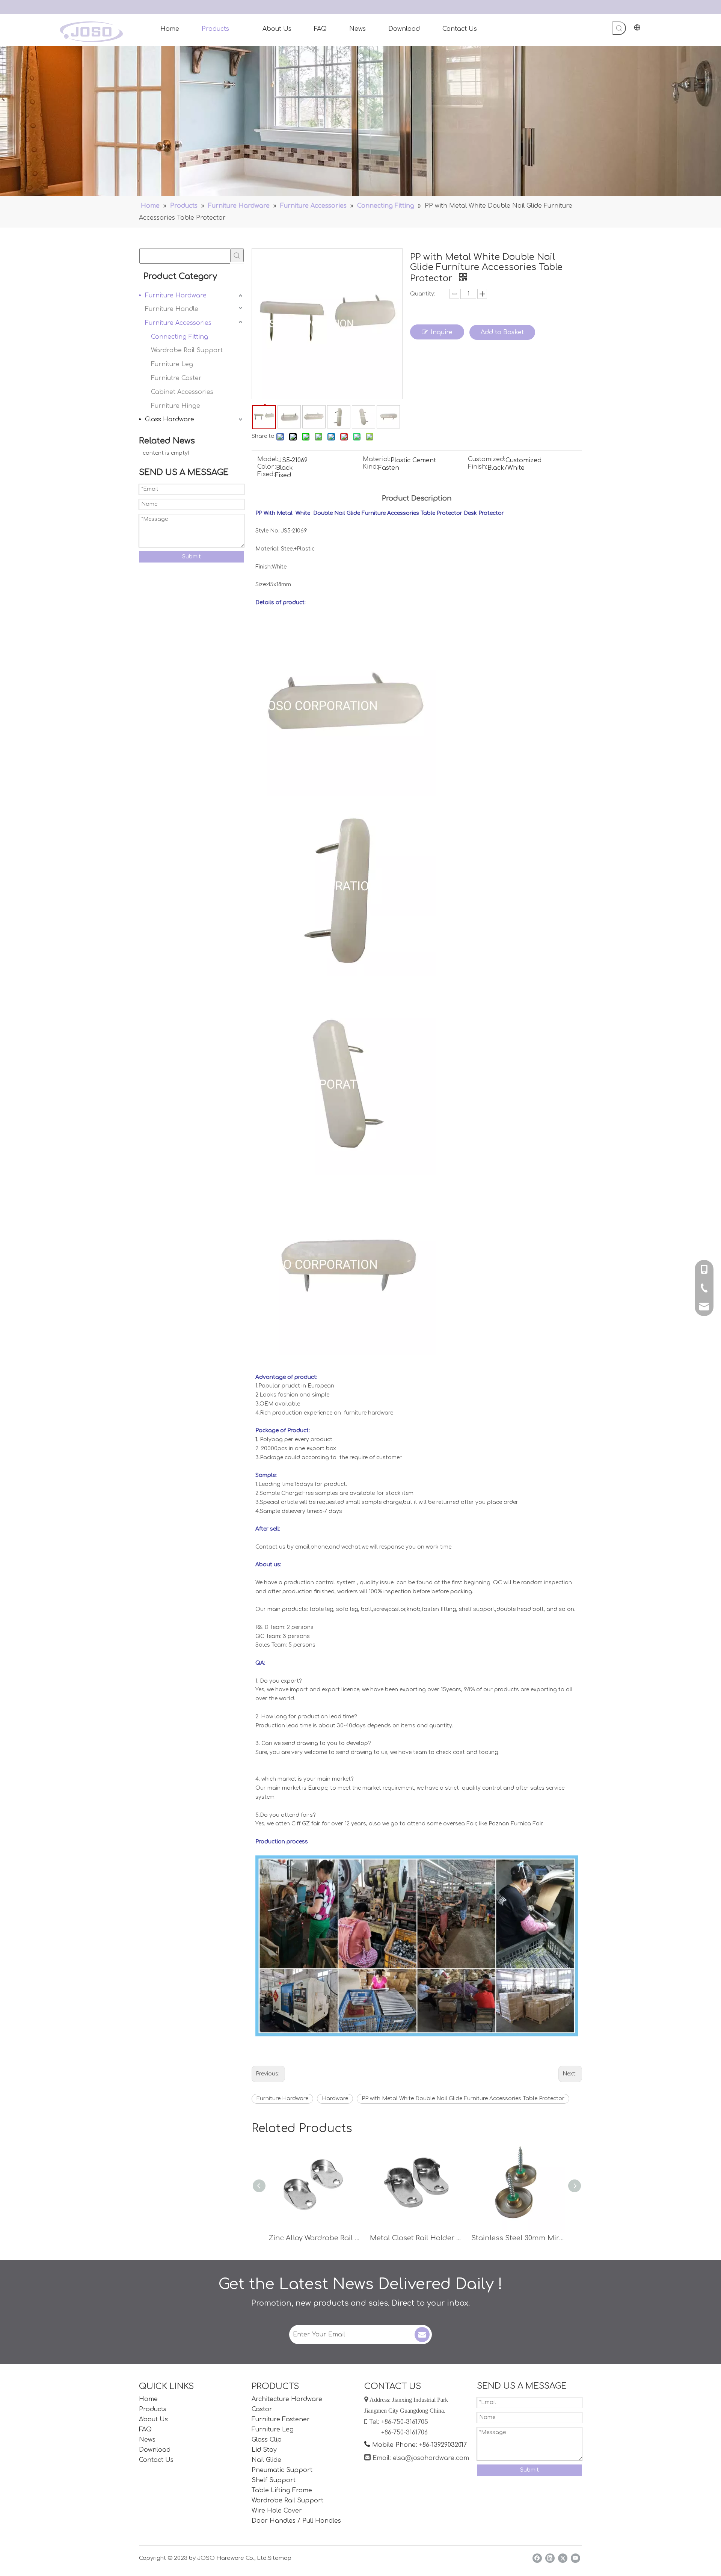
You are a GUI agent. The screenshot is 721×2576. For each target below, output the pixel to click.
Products (153, 2409)
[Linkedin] (550, 2558)
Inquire (442, 332)
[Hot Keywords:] (619, 28)
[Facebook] (537, 2558)
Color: (267, 467)
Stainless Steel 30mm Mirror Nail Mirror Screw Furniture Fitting (518, 2238)
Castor (262, 2409)
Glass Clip (267, 2440)
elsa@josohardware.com (431, 2458)
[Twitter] (563, 2558)
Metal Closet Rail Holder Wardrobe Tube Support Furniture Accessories (417, 2238)
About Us (153, 2419)
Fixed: (266, 475)
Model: (268, 460)
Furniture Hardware (176, 296)
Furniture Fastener (281, 2419)
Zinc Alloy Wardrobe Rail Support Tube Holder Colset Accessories (315, 2238)
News (147, 2440)
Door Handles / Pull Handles (296, 2521)
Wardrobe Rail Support (187, 350)
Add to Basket (502, 332)
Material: (377, 460)
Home (148, 2399)
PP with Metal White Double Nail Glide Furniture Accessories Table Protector (463, 2099)
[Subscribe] (422, 2335)
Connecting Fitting (179, 337)
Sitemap (280, 2558)
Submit (192, 557)
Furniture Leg (172, 364)
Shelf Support (274, 2480)
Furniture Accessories (178, 323)
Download (155, 2450)
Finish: (478, 467)
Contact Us (156, 2460)
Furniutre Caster (176, 378)
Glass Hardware (170, 419)
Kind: (370, 467)
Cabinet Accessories (182, 392)
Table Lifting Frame (282, 2490)
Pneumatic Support (282, 2470)
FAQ (145, 2430)
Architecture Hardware (287, 2399)
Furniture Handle (172, 309)
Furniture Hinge (176, 406)
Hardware (335, 2099)
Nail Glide (266, 2460)
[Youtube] (575, 2558)
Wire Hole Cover (277, 2511)
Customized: (487, 460)
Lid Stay (264, 2450)
